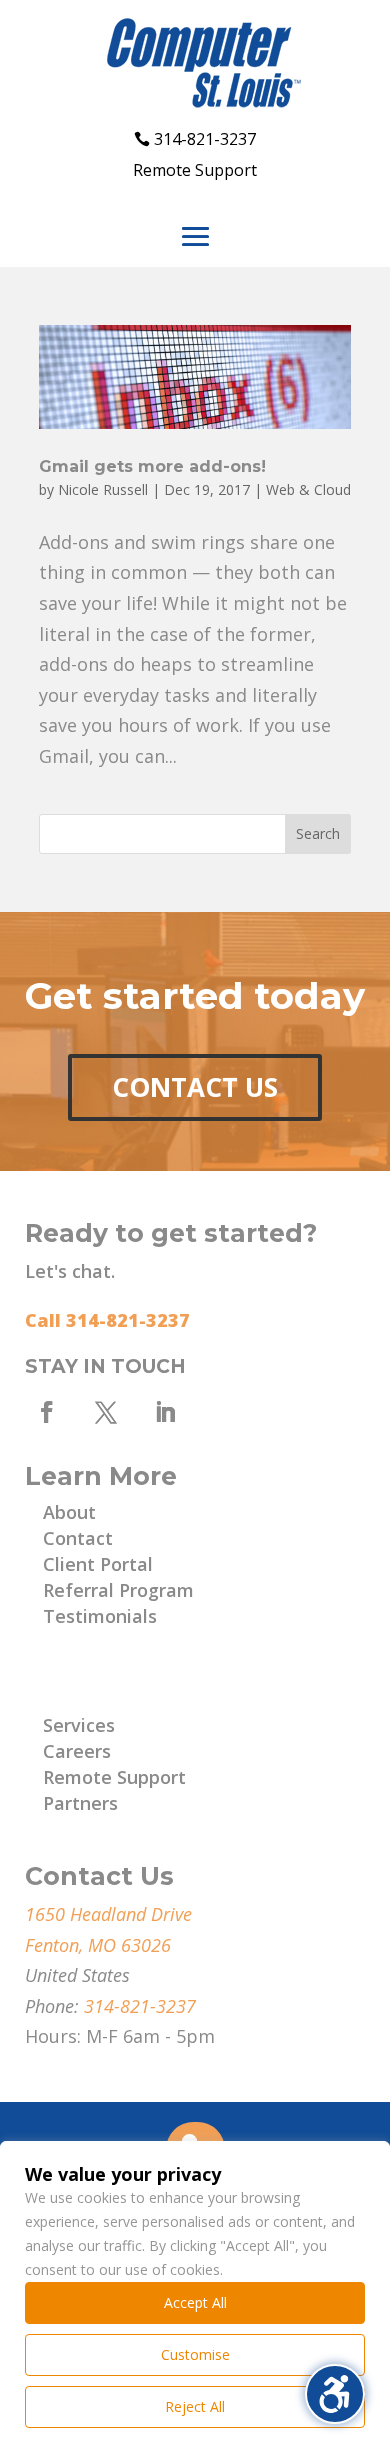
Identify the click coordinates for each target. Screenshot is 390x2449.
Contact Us (195, 1087)
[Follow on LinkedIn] (165, 1412)
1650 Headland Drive (108, 1914)
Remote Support (195, 170)
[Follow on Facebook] (47, 1412)
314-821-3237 (205, 139)
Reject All (195, 2406)
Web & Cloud (308, 489)
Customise (195, 2354)
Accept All (195, 2302)
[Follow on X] (106, 1412)
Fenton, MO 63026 (98, 1945)
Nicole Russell (103, 489)
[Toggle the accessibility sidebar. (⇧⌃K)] (335, 2394)
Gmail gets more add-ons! (152, 466)
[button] (195, 236)
